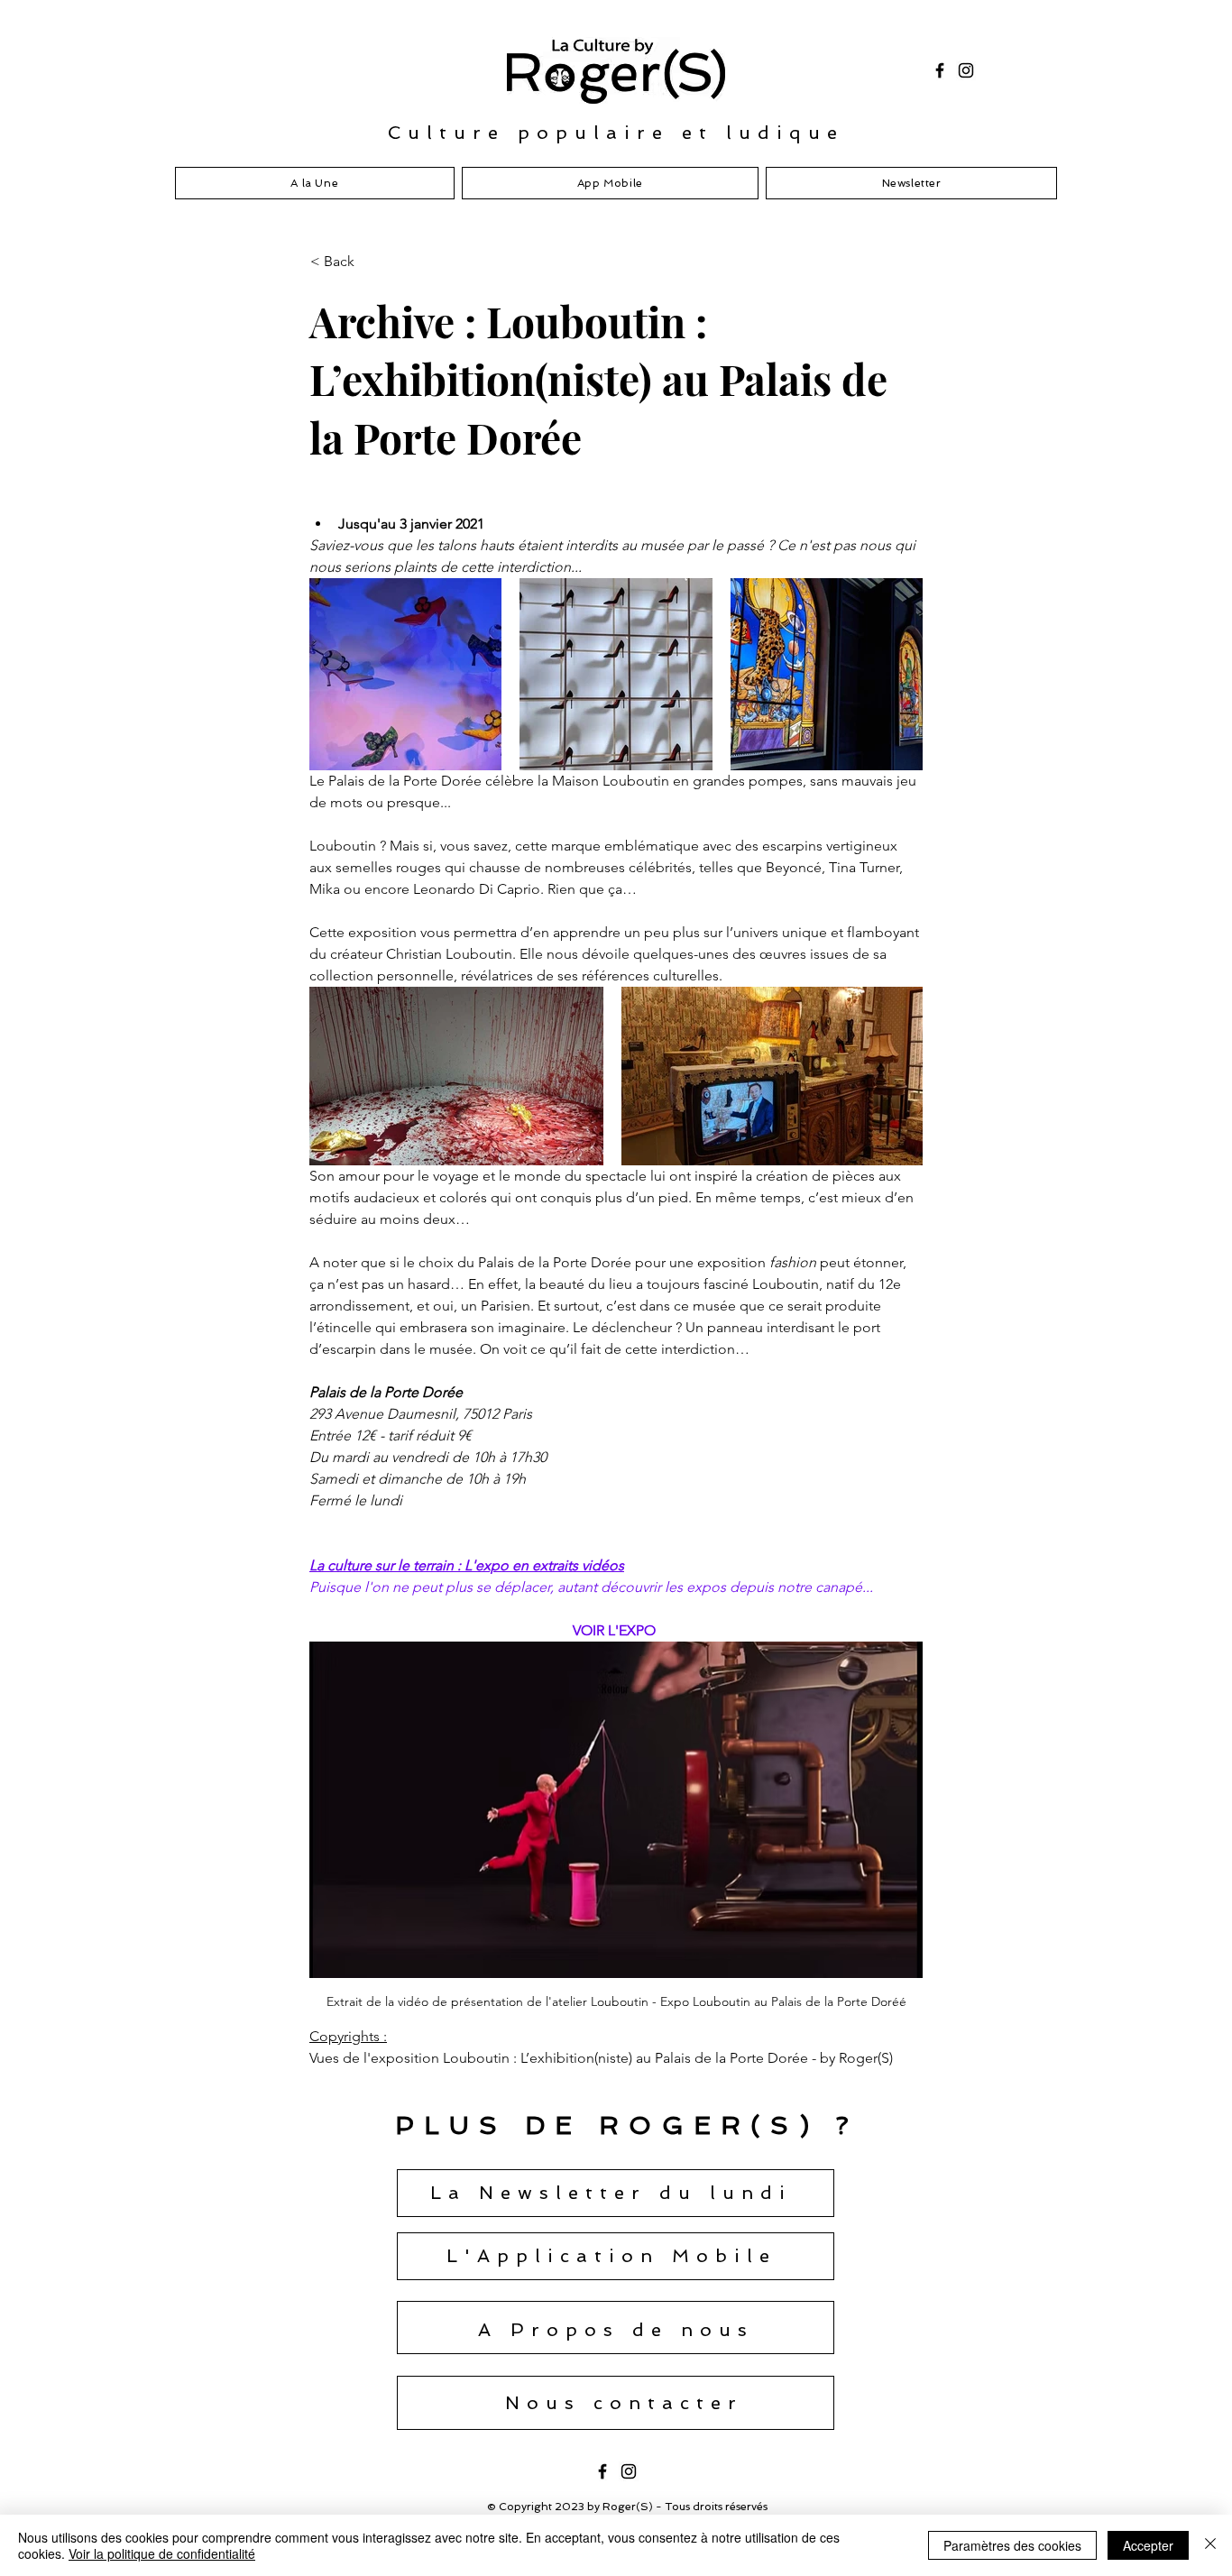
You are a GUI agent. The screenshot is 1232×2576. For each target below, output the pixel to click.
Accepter (1148, 2545)
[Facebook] (940, 70)
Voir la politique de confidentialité (162, 2553)
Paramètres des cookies (1012, 2545)
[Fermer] (1210, 2545)
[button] (370, 262)
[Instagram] (966, 70)
